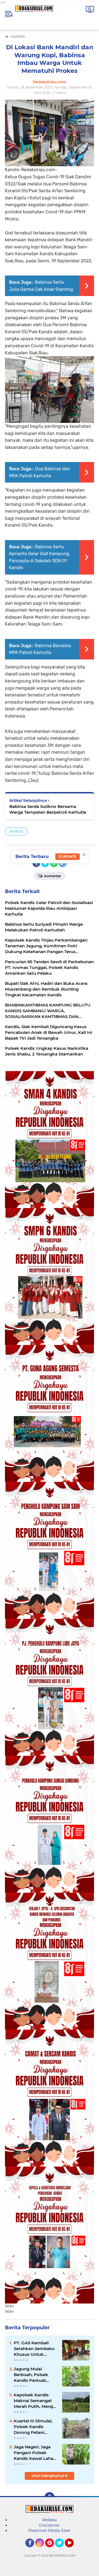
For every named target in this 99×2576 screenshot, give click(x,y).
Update (69, 857)
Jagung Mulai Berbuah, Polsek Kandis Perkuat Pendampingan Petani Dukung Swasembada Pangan (31, 2375)
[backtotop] (50, 2497)
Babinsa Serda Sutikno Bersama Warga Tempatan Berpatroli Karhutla (48, 809)
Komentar (52, 876)
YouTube (73, 2550)
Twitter (62, 2550)
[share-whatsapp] (54, 863)
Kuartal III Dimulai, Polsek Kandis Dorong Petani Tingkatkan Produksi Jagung (36, 2427)
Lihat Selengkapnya (48, 2476)
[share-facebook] (36, 863)
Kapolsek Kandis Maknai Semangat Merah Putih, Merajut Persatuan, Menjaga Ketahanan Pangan (36, 2401)
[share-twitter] (45, 863)
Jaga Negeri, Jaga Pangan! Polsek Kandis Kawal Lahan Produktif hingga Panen (35, 2453)
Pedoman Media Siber (50, 2531)
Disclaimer (50, 2525)
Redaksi (50, 2520)
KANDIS (16, 831)
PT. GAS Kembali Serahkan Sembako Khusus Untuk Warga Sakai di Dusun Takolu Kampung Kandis (34, 2349)
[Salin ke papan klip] (63, 863)
